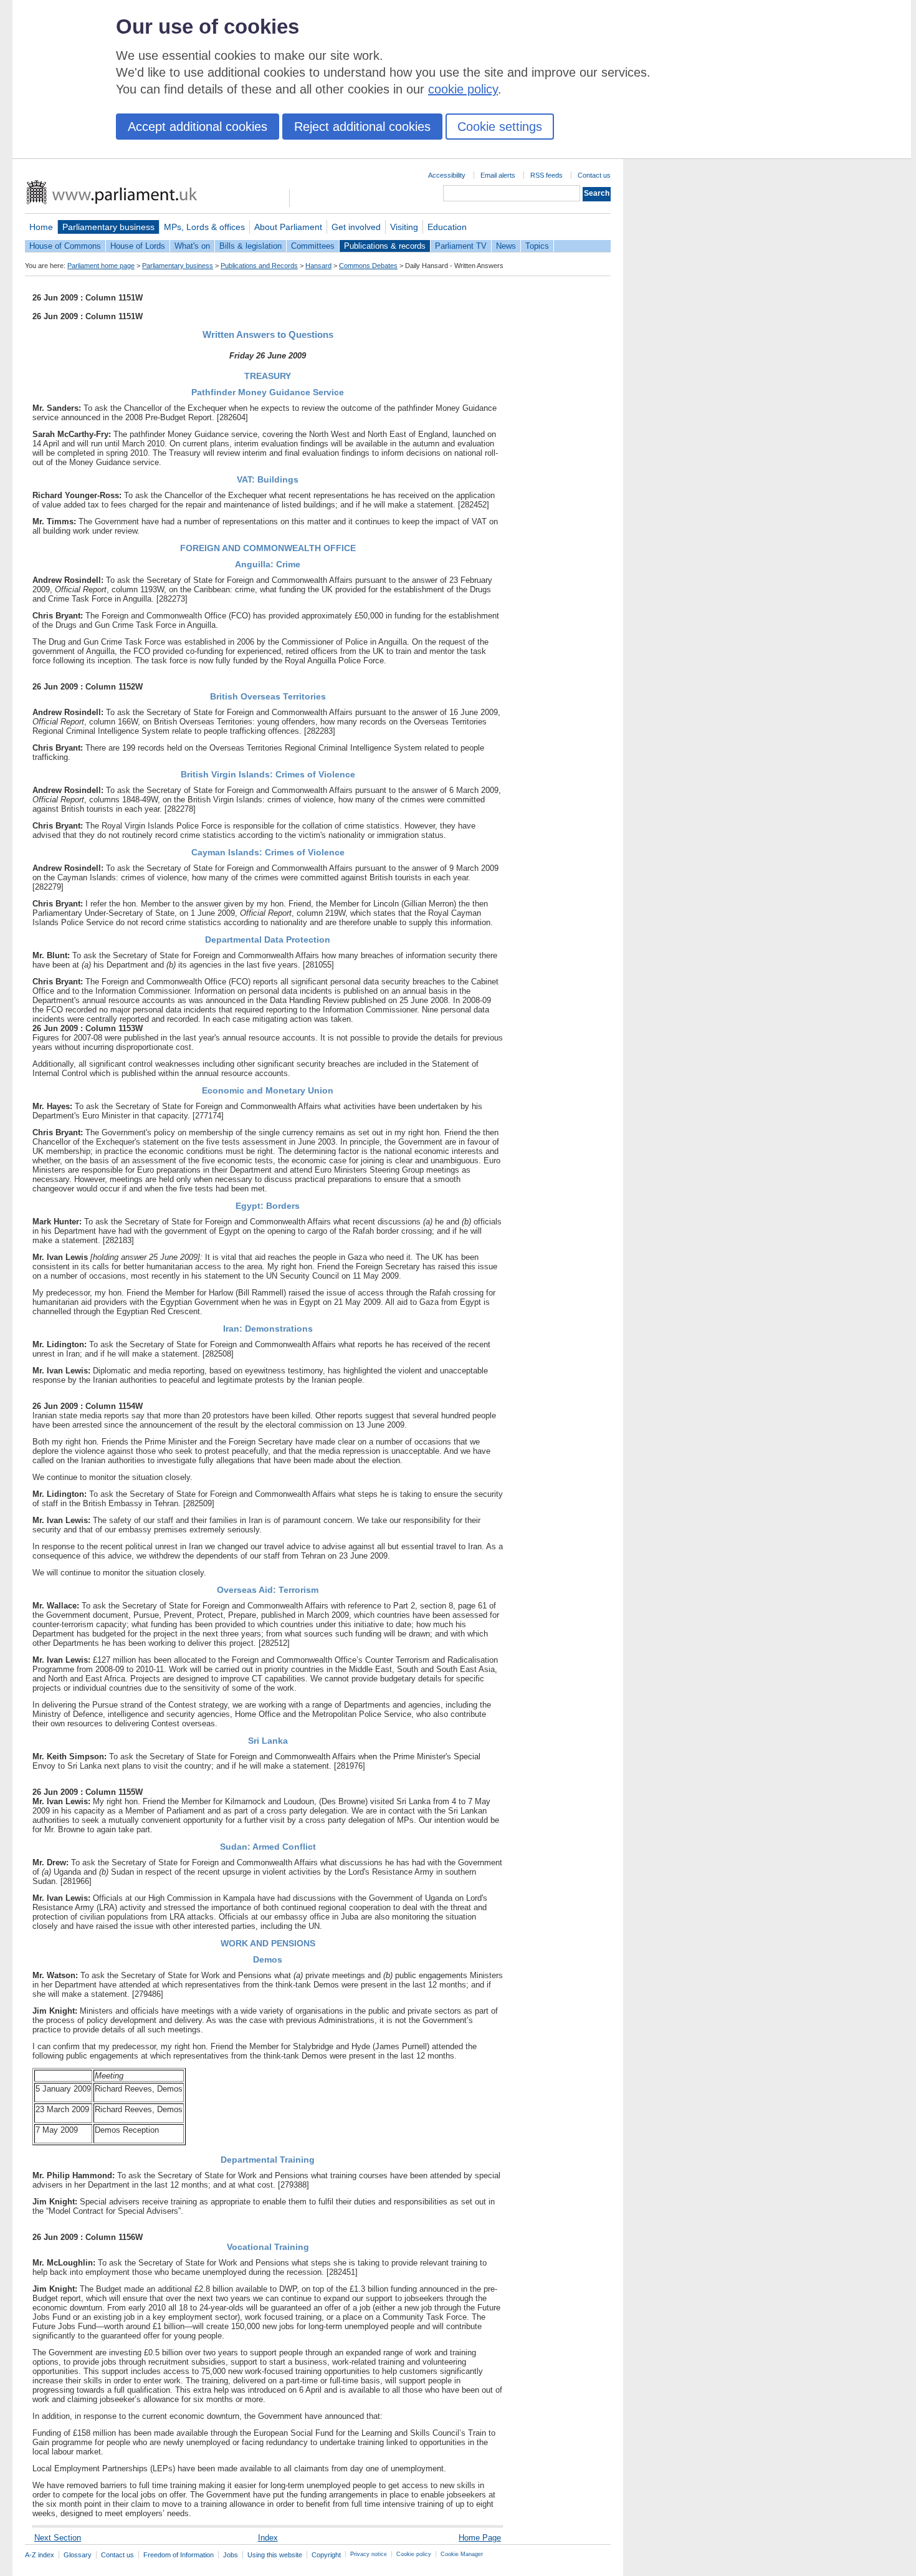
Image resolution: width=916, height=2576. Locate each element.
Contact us (594, 175)
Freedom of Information (179, 2555)
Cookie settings (500, 127)
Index (268, 2538)
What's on (192, 246)
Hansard (318, 266)
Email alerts (498, 175)
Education (447, 227)
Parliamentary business (108, 227)
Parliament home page (101, 266)
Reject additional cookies (362, 127)
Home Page (480, 2538)
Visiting (404, 227)
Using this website (275, 2555)
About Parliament (288, 227)
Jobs (231, 2555)
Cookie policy (414, 2554)
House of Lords (138, 246)
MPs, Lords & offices (204, 227)
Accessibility (447, 175)
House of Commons (65, 246)
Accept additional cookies (198, 127)
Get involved (356, 227)
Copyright (326, 2555)
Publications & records (385, 246)
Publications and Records (259, 266)
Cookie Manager (462, 2554)
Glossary (78, 2555)
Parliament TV (461, 246)
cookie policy (463, 89)
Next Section (58, 2538)
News (506, 246)
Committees (313, 246)
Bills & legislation (250, 246)
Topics (537, 246)
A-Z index (40, 2555)
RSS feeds (546, 175)
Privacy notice (369, 2554)
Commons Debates (368, 266)
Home (41, 227)
